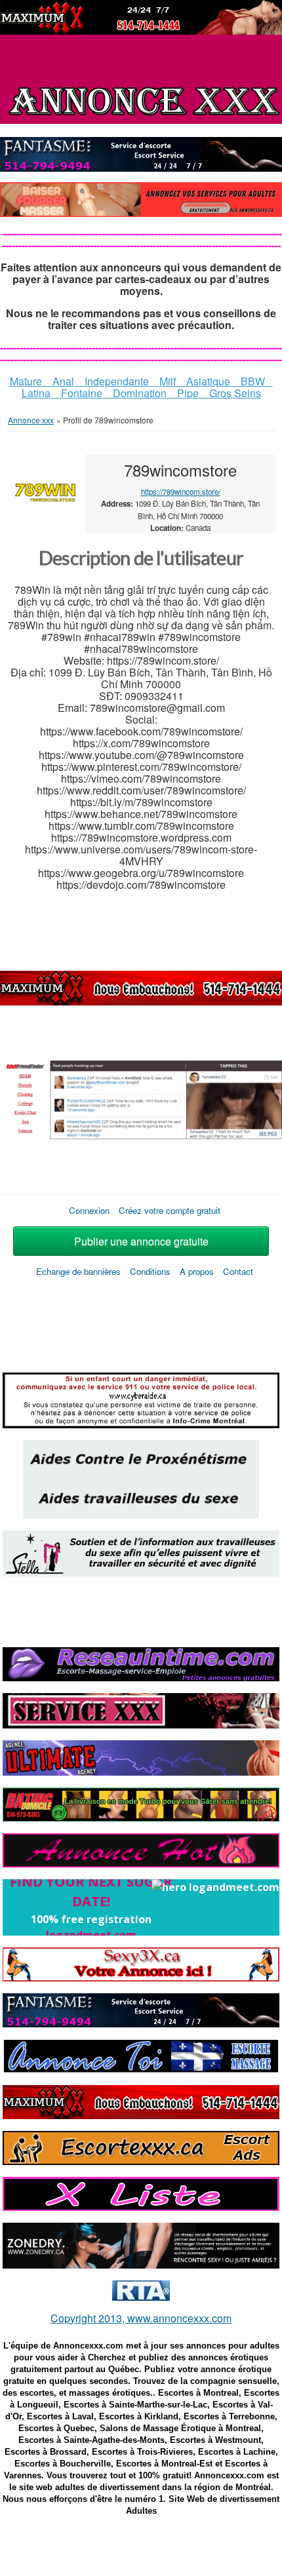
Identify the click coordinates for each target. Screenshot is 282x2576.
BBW (252, 381)
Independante (111, 381)
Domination (140, 393)
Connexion (89, 1210)
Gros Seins (230, 393)
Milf (168, 381)
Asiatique (208, 381)
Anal (63, 381)
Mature (31, 381)
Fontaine (82, 393)
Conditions (151, 1271)
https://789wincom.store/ (181, 492)
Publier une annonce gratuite (141, 1241)
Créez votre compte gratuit (170, 1210)
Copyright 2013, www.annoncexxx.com (141, 2318)
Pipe (183, 393)
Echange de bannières (78, 1271)
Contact (238, 1271)
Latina (36, 393)
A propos (197, 1271)
